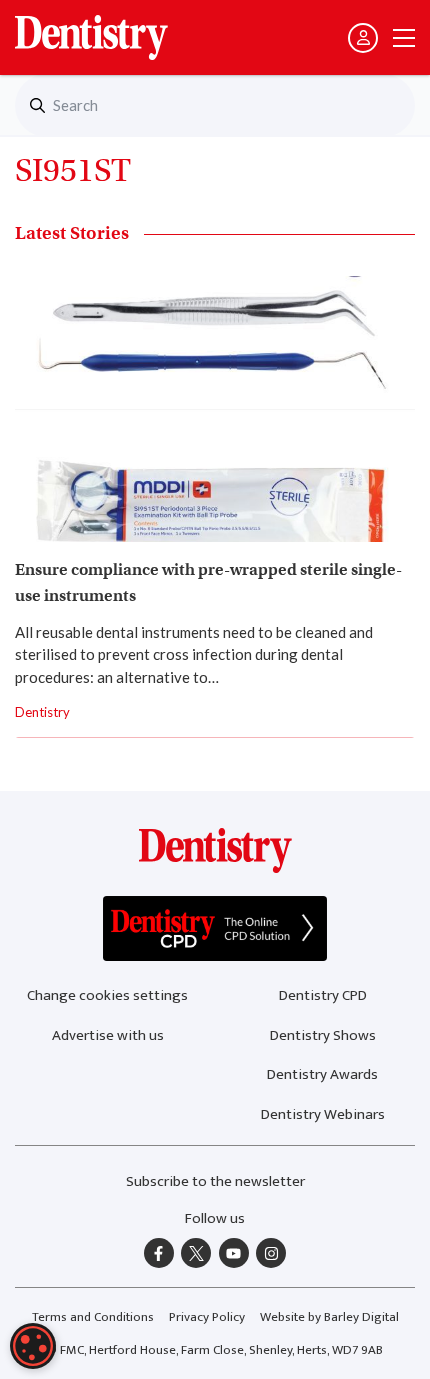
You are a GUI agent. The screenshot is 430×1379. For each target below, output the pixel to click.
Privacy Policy (207, 1317)
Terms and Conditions (93, 1317)
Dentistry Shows (323, 1035)
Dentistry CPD (323, 995)
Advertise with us (108, 1035)
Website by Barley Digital (329, 1317)
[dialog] (33, 1346)
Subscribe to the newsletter (215, 1181)
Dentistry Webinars (323, 1114)
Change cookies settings (107, 995)
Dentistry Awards (322, 1074)
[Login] (363, 38)
